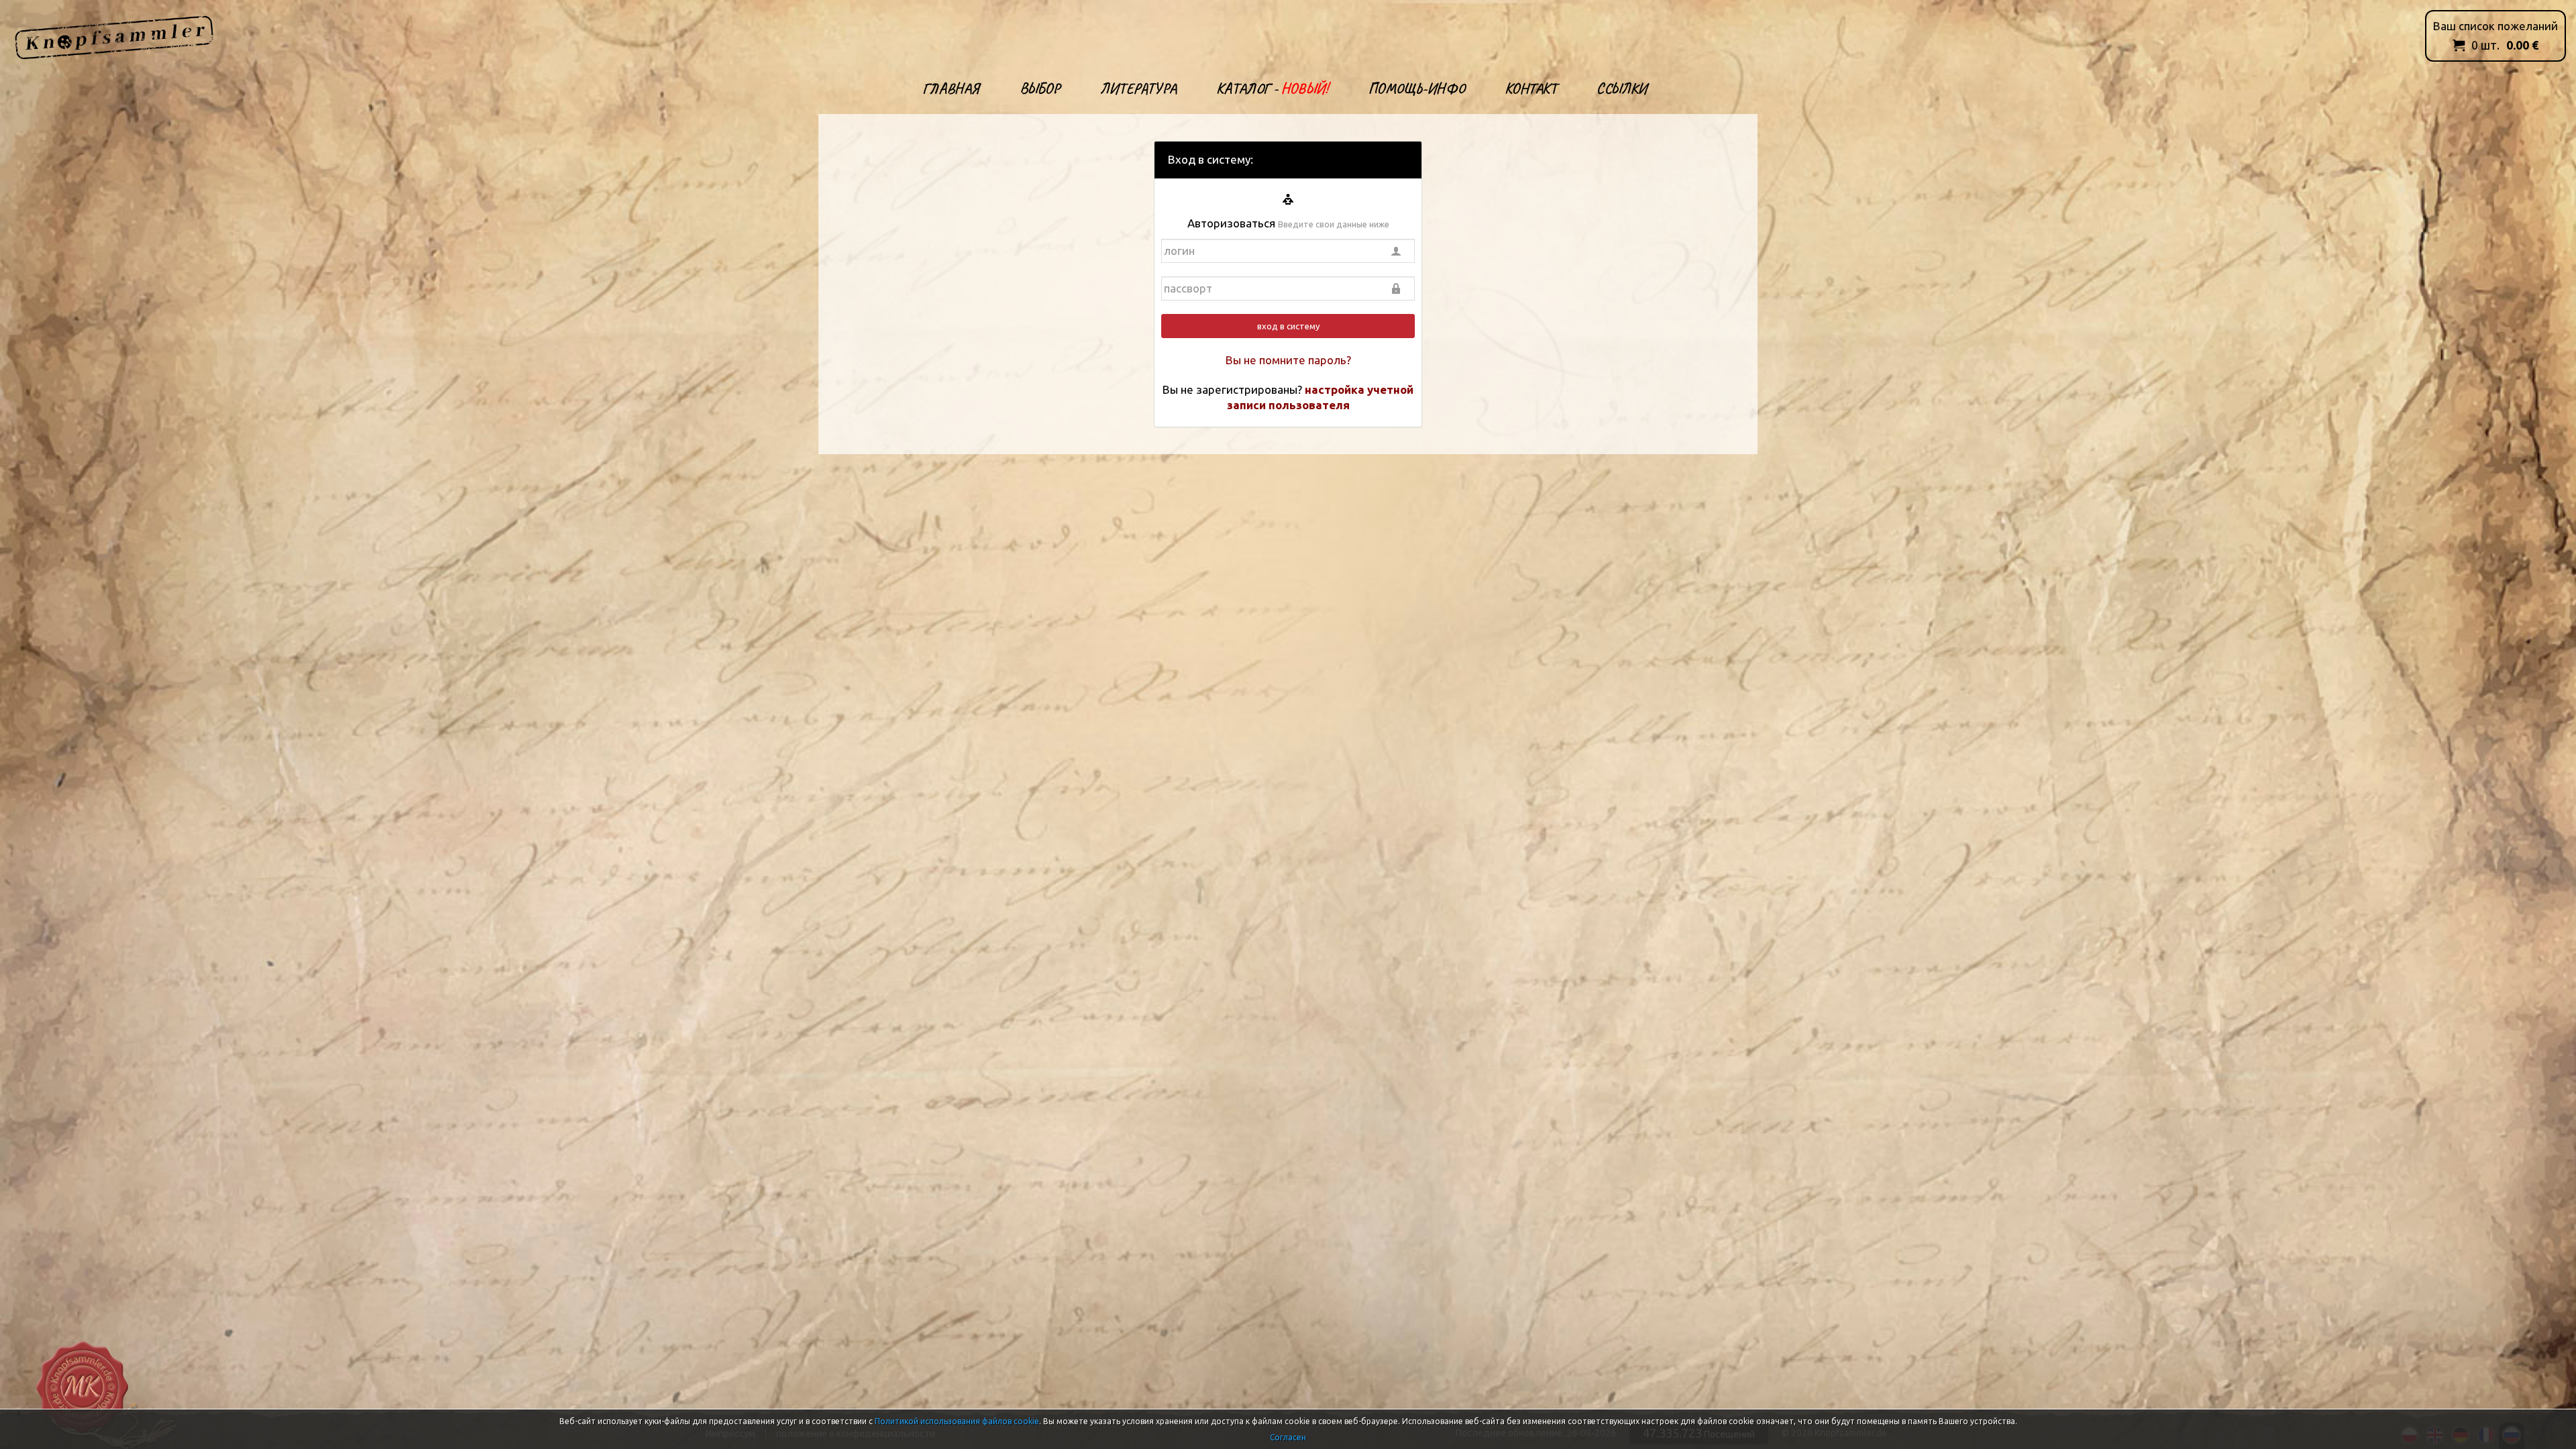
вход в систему (1288, 326)
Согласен (1288, 1437)
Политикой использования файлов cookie (957, 1421)
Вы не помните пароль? (1288, 360)
